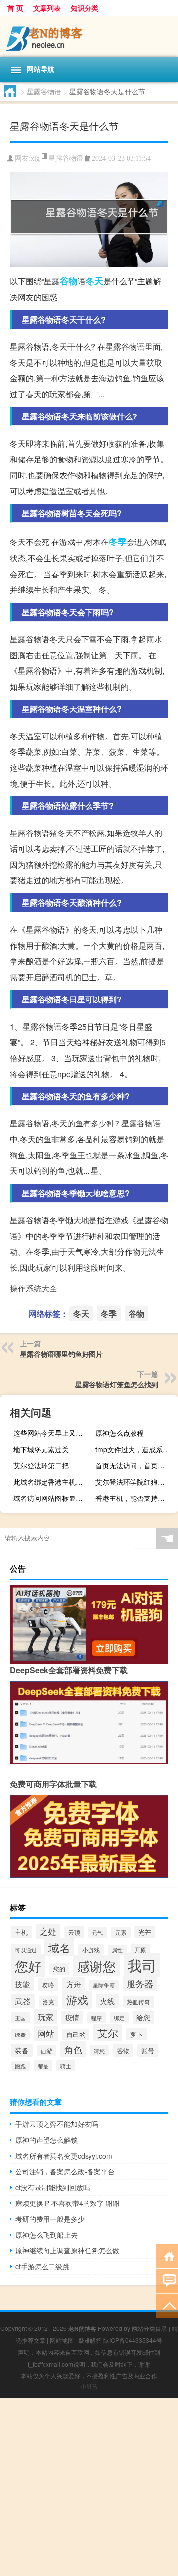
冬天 (94, 281)
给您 (143, 2017)
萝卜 (136, 2034)
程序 (96, 2018)
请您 (99, 2051)
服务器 (140, 1983)
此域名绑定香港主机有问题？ (53, 1482)
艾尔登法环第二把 (41, 1465)
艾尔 (108, 2033)
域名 (59, 1947)
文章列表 (47, 8)
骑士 (66, 2066)
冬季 (118, 541)
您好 (28, 1966)
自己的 (76, 2035)
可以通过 (26, 1950)
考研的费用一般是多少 (50, 2219)
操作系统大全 (34, 1288)
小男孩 (89, 2386)
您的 (59, 1969)
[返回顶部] (167, 2305)
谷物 (69, 281)
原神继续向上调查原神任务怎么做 (67, 2250)
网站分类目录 (149, 2328)
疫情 (72, 2017)
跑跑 (20, 2066)
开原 (140, 1950)
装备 (22, 2050)
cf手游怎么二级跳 (42, 2266)
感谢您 (96, 1966)
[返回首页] (167, 2256)
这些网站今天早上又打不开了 (53, 1433)
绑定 (119, 2018)
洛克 (48, 2002)
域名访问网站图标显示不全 (53, 1498)
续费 (20, 2035)
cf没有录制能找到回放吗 (53, 2187)
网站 (46, 2034)
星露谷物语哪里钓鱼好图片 (61, 1354)
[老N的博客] (89, 36)
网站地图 (62, 2340)
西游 (46, 2051)
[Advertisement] (89, 2487)
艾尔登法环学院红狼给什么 (135, 1482)
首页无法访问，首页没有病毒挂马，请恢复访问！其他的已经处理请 (135, 1465)
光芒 (145, 1932)
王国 (20, 2018)
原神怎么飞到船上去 (46, 2235)
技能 (22, 1984)
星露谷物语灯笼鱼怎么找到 (117, 1384)
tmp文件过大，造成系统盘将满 (135, 1449)
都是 (43, 2066)
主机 (21, 1932)
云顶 (74, 1932)
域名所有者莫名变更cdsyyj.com (64, 2156)
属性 (117, 1950)
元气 (97, 1932)
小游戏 (91, 1950)
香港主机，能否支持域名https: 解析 (135, 1498)
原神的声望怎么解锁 (46, 2140)
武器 (23, 2001)
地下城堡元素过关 (41, 1449)
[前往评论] (167, 2280)
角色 (73, 2049)
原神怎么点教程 (120, 1433)
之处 (48, 1931)
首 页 (15, 8)
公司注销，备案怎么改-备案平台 (65, 2171)
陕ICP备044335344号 (133, 2340)
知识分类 (85, 8)
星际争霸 (104, 1985)
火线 (107, 2001)
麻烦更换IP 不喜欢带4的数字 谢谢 (67, 2203)
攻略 (48, 1984)
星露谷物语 (44, 91)
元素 (121, 1932)
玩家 (45, 2017)
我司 (142, 1965)
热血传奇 (138, 2002)
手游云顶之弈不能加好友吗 (57, 2124)
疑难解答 (90, 2340)
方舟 (74, 1984)
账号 (148, 2051)
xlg (35, 158)
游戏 (77, 2000)
